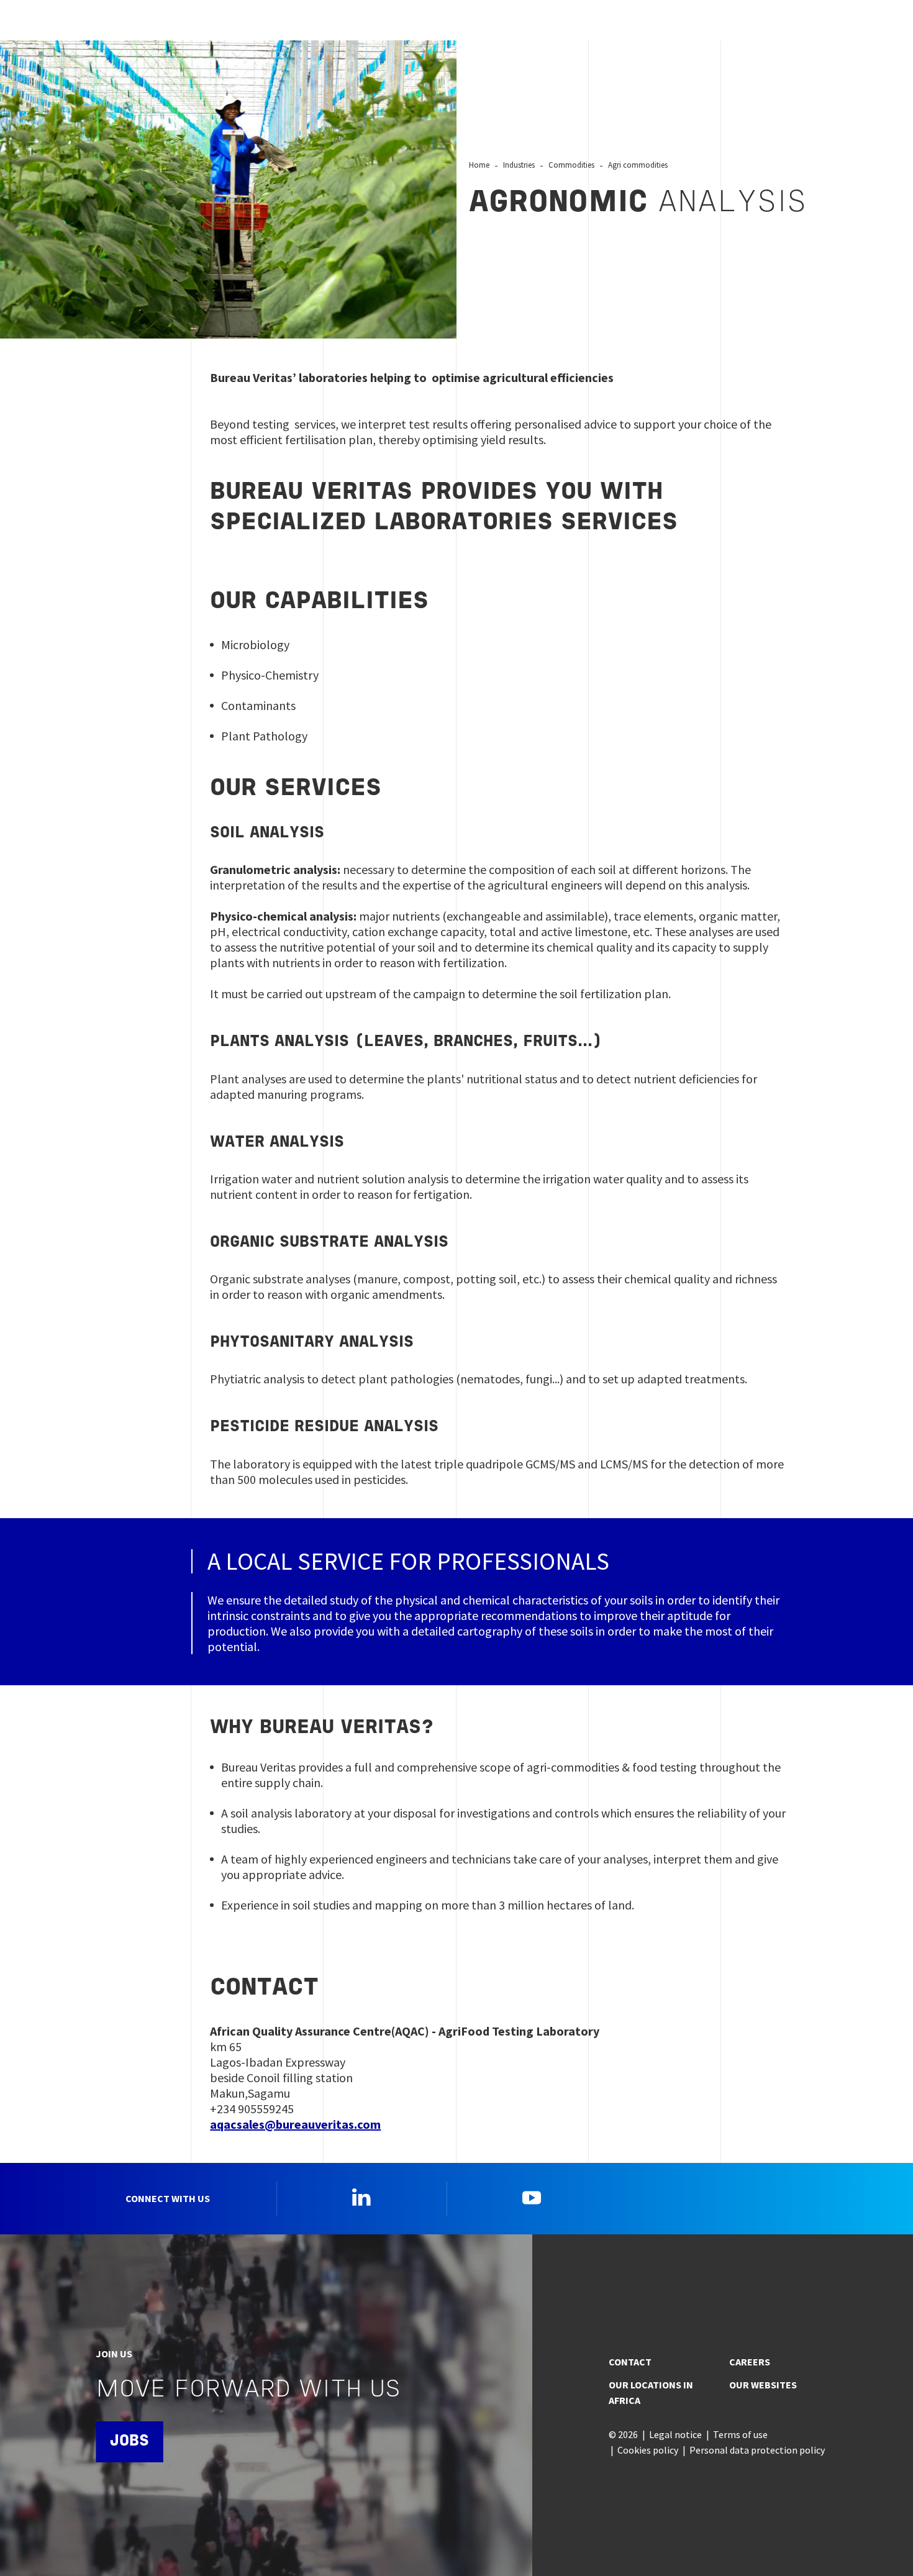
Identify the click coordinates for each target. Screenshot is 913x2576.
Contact (630, 2362)
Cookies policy (648, 2450)
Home (479, 165)
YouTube (532, 2197)
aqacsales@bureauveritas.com (295, 2124)
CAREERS (750, 2362)
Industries (519, 165)
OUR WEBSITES (763, 2385)
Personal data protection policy (757, 2450)
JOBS (129, 2442)
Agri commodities (638, 165)
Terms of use (740, 2434)
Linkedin (361, 2197)
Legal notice (675, 2434)
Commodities (571, 165)
